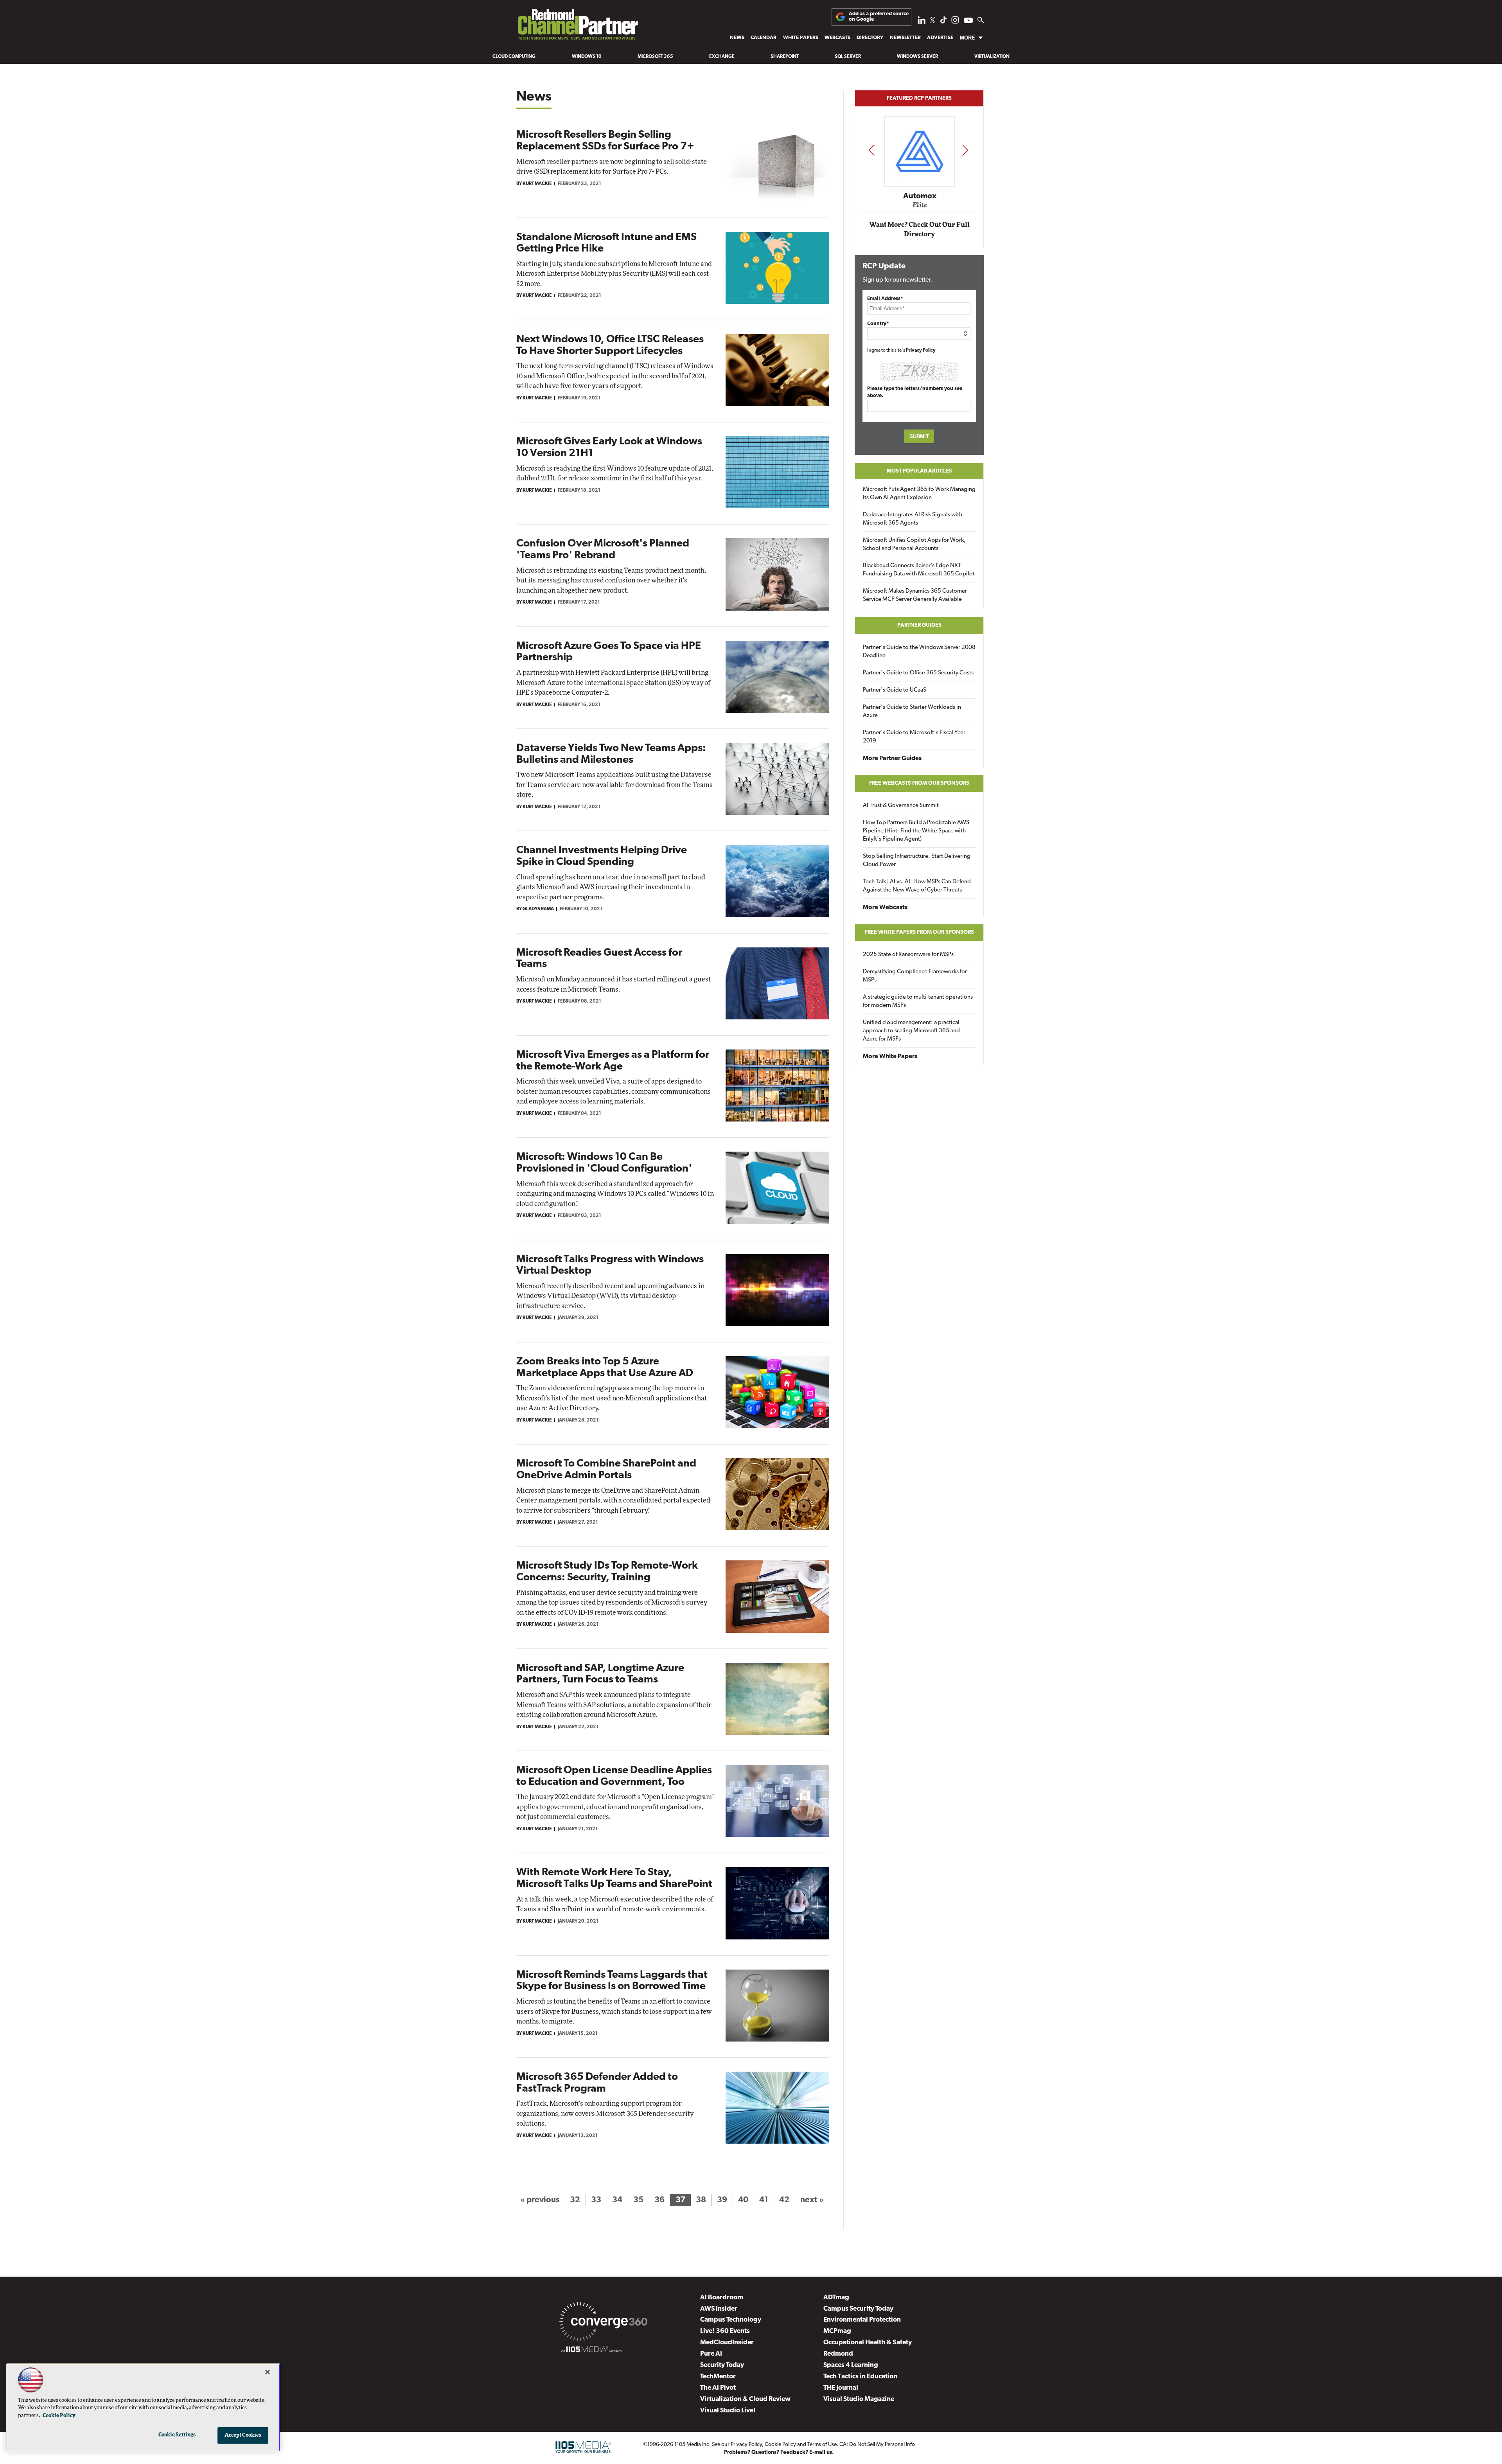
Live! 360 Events (725, 2331)
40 (743, 2200)
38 (701, 2200)
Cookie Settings (177, 2435)
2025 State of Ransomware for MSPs (908, 955)
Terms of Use (822, 2445)
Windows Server (917, 57)
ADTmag (836, 2298)
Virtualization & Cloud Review (745, 2399)
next (965, 150)
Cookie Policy (780, 2445)
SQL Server (848, 57)
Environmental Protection (862, 2320)
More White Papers (890, 1057)
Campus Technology (731, 2320)
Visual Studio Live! (728, 2411)
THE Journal (841, 2388)
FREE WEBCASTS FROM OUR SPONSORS (919, 783)
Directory (870, 38)
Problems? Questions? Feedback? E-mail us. (779, 2452)
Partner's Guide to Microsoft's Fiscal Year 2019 (914, 737)
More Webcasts (885, 908)
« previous (540, 2200)
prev (871, 150)
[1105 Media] (592, 2351)
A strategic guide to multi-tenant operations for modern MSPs (918, 1001)
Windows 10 (587, 57)
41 (764, 2200)
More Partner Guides (892, 758)
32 (575, 2200)
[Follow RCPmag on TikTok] (943, 22)
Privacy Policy (921, 350)
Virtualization (992, 57)
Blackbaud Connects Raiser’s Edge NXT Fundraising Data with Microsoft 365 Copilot (919, 570)
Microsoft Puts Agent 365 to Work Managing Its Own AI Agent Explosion (919, 494)
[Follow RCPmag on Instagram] (955, 22)
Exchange (722, 57)
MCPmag (837, 2331)
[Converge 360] (603, 2323)
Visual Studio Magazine (859, 2399)
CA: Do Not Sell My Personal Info (877, 2445)
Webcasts (837, 38)
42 (784, 2200)
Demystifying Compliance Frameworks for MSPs (915, 976)
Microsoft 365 (655, 57)
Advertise (940, 38)
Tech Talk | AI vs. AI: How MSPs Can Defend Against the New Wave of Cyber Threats (917, 886)
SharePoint (785, 57)
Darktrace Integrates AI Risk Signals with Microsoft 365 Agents (913, 519)
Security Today (722, 2365)
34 (617, 2200)
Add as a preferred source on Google (879, 17)
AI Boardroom (722, 2298)
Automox (920, 196)
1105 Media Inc (692, 2445)
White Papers (801, 38)
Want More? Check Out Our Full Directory (919, 229)
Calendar (764, 38)
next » (812, 2200)
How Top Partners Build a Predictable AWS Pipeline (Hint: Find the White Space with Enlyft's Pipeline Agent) (916, 831)
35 (638, 2200)
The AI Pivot (718, 2388)
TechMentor (718, 2377)
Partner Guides (919, 625)
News (737, 38)
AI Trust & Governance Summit (901, 806)
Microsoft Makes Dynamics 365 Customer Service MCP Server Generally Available (915, 595)
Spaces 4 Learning (851, 2365)
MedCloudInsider (727, 2343)
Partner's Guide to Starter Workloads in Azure (912, 712)
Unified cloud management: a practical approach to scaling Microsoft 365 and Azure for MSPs (911, 1031)
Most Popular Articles (919, 471)
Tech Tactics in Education (860, 2377)
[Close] (268, 2372)
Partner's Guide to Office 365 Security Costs (918, 673)
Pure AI (711, 2354)
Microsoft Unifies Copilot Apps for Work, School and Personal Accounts (914, 545)
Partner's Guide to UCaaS (895, 690)
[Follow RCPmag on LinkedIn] (922, 22)
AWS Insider (719, 2309)
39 (722, 2200)
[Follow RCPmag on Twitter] (932, 21)
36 (659, 2200)
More (967, 38)
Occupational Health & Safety (868, 2343)
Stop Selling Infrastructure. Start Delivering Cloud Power (917, 861)
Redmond (838, 2354)
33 (596, 2200)
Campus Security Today (858, 2309)
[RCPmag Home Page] (577, 27)
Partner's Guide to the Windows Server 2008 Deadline (919, 652)
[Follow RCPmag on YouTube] (968, 21)
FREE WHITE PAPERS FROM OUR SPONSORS (919, 932)
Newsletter (905, 38)
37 (680, 2200)
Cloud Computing (514, 57)
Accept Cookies (243, 2435)
